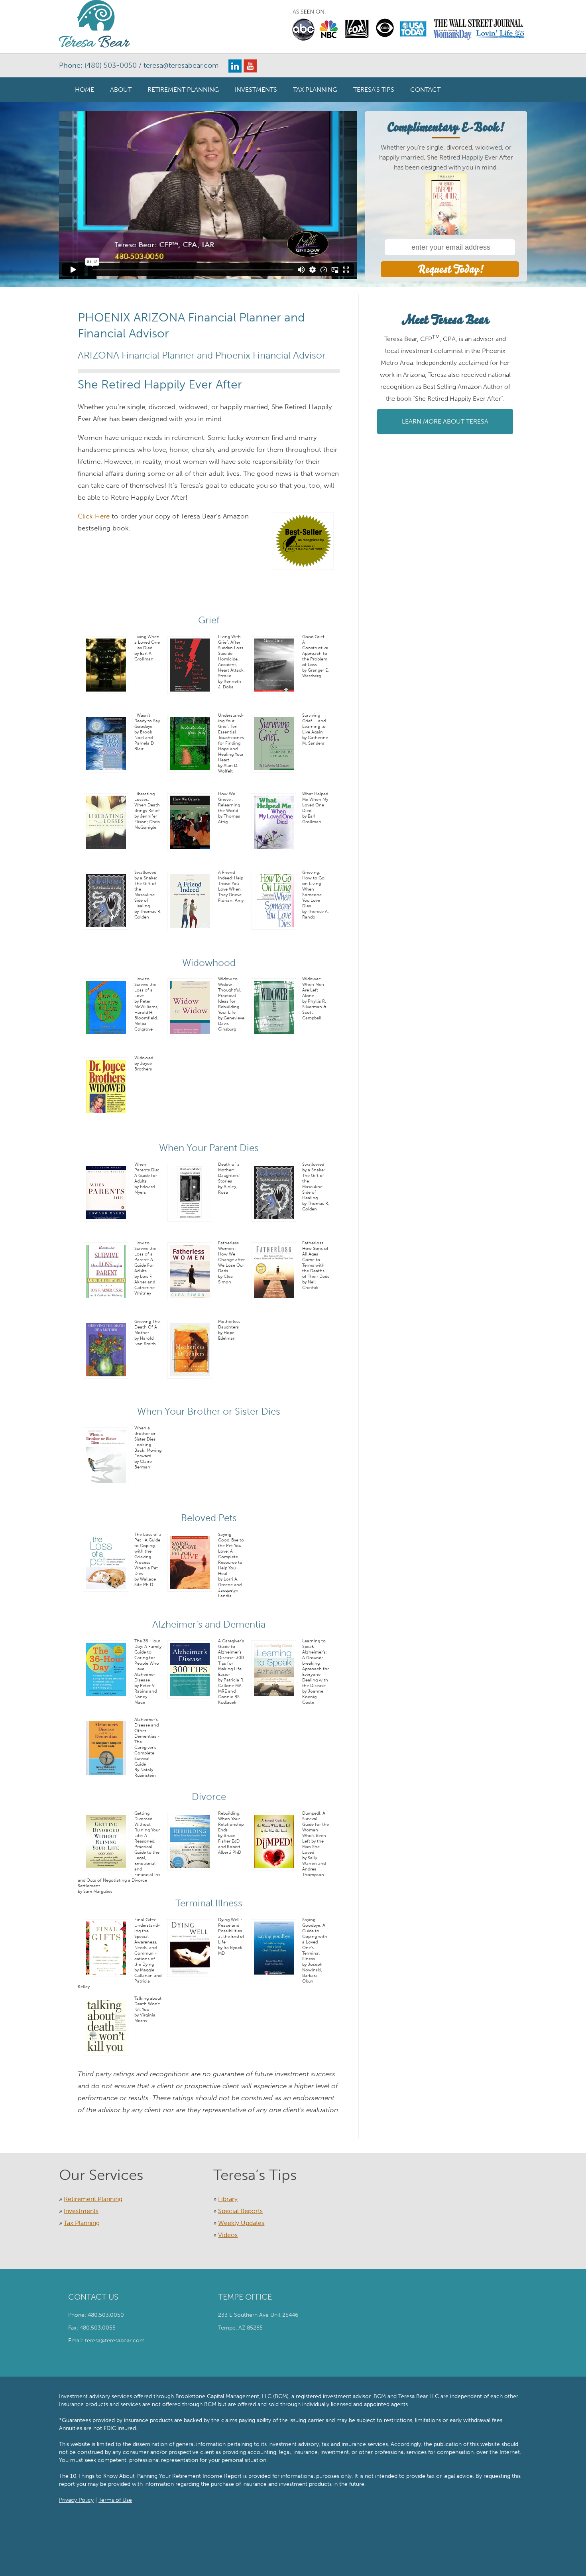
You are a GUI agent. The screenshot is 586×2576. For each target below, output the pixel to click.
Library (228, 2199)
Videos (228, 2235)
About (121, 90)
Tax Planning (315, 90)
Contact (425, 90)
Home (85, 90)
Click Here (94, 516)
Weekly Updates (241, 2223)
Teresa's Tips (374, 90)
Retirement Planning (183, 90)
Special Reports (240, 2211)
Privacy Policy (76, 2500)
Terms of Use (115, 2500)
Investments (256, 90)
